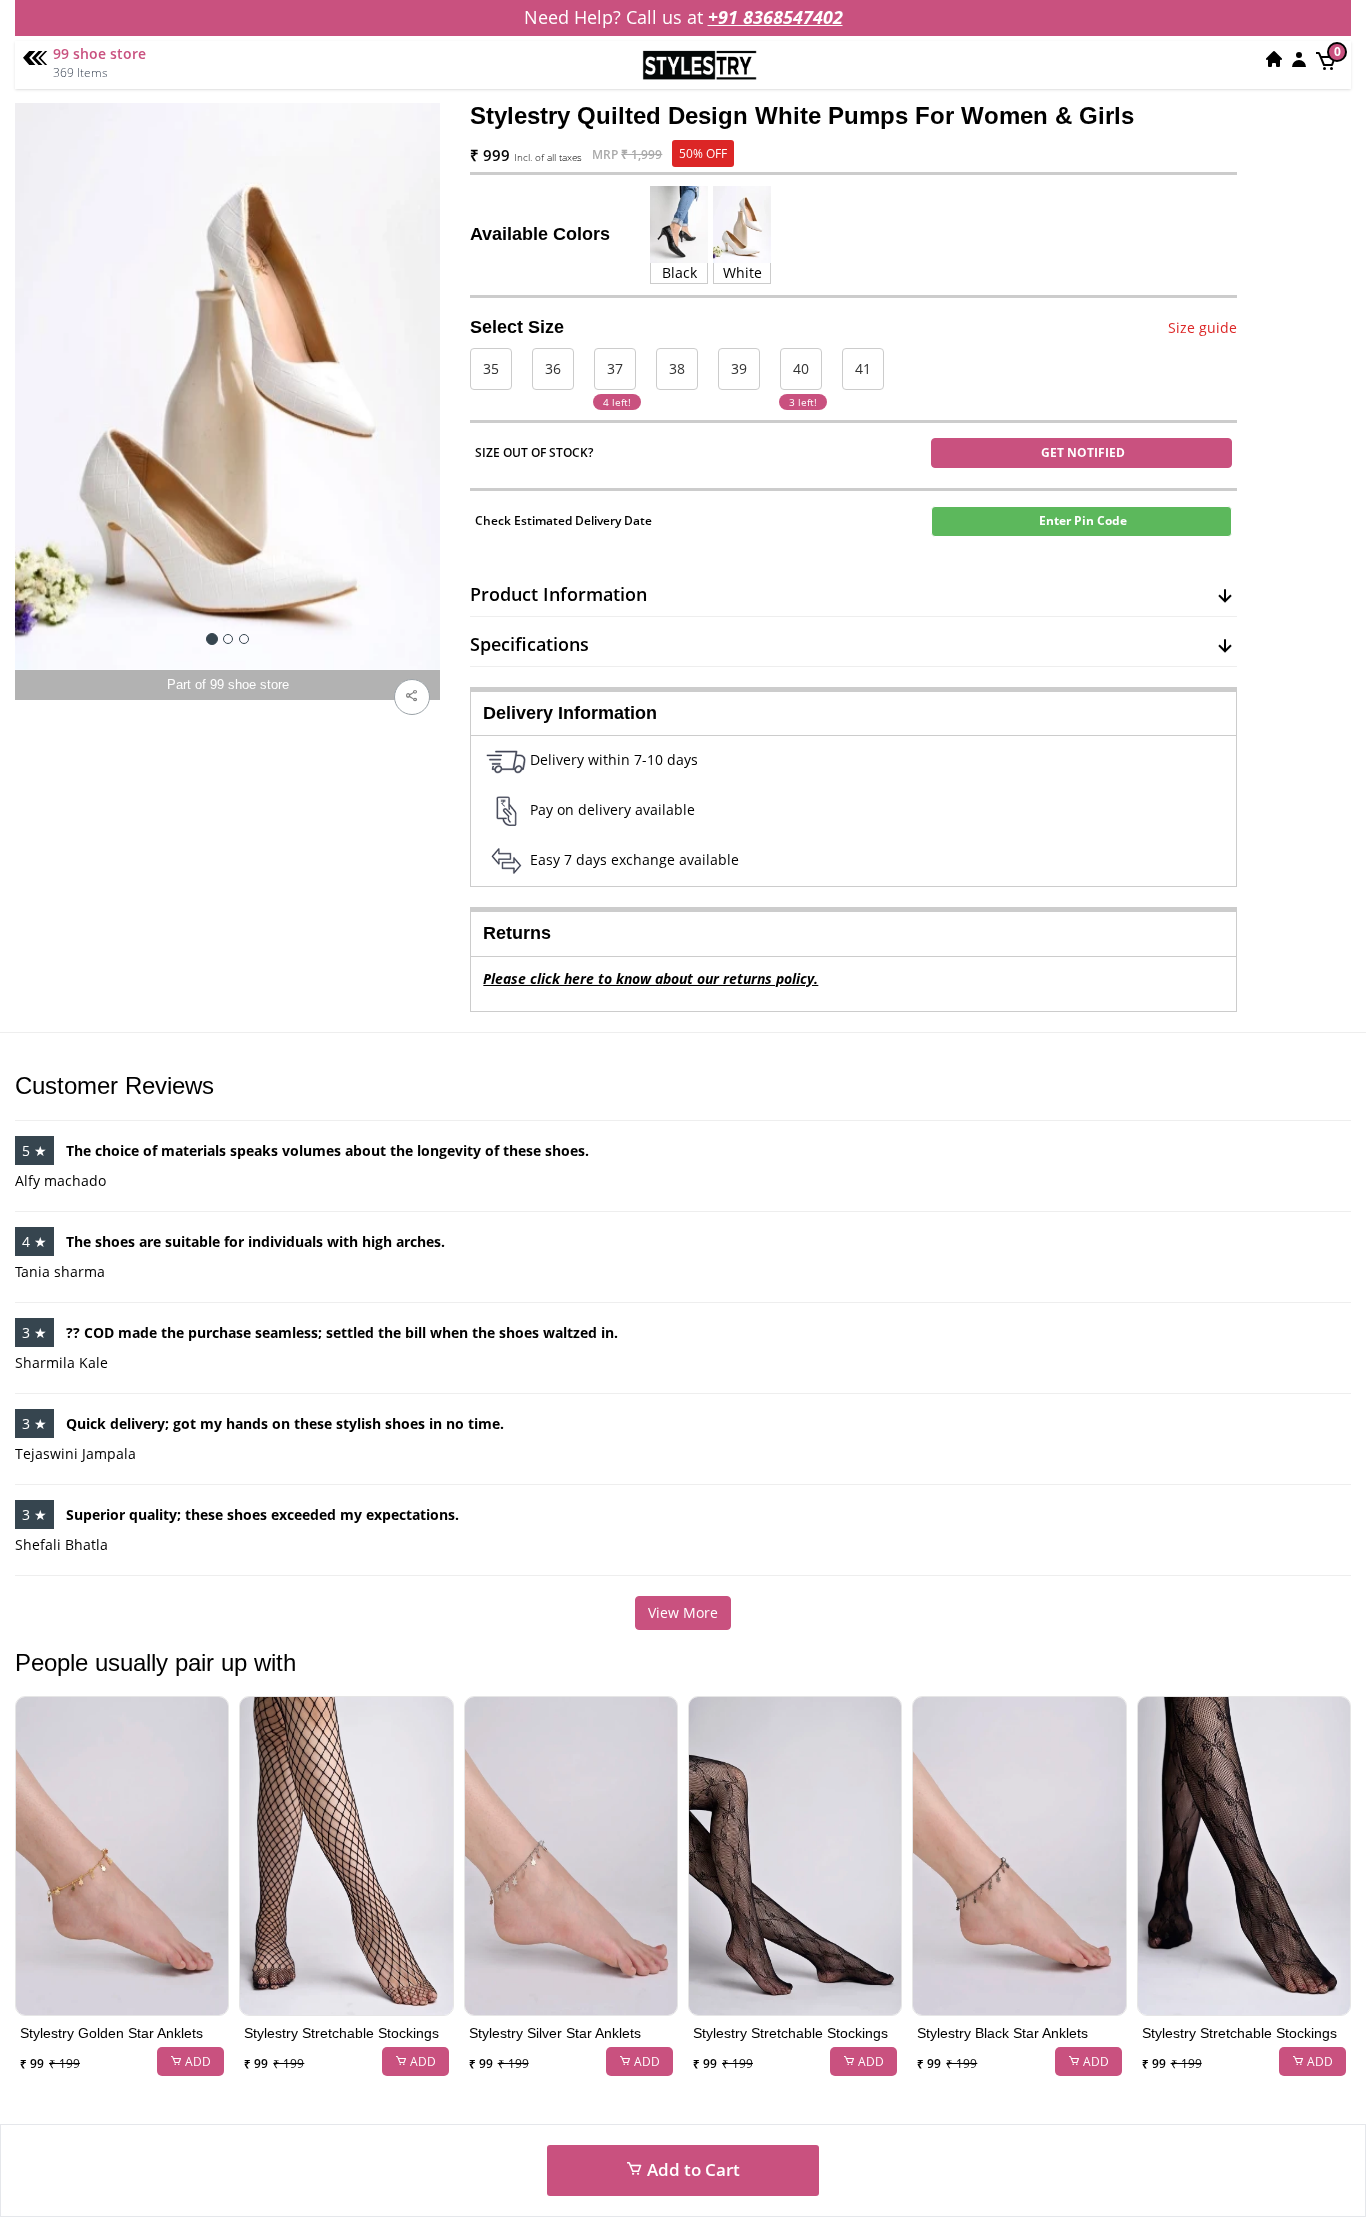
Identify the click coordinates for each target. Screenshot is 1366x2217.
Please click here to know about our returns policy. (650, 978)
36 (553, 368)
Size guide (1202, 327)
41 (863, 368)
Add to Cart (691, 2169)
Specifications (529, 644)
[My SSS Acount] (1299, 59)
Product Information (558, 594)
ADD (196, 2061)
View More (683, 1612)
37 (615, 368)
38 (677, 368)
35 (491, 368)
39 (739, 368)
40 (801, 368)
